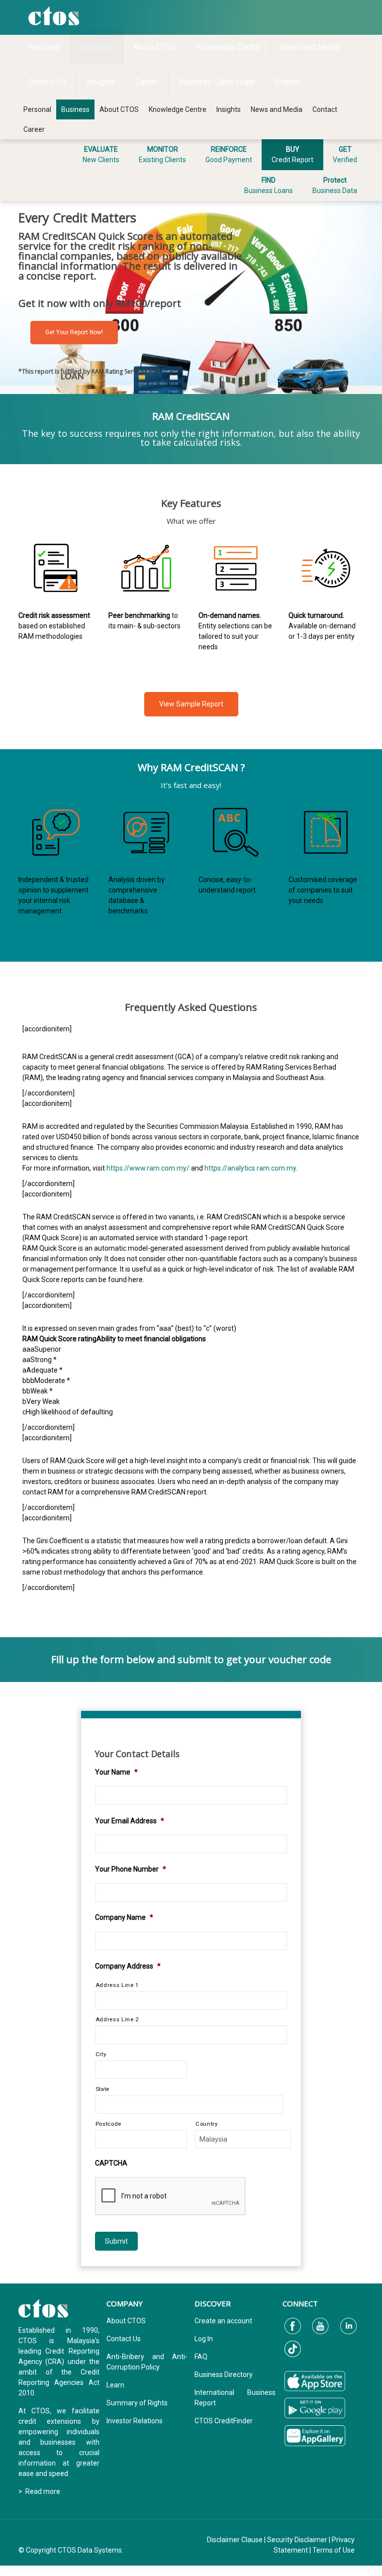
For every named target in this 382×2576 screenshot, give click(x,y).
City (101, 2054)
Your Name (116, 1772)
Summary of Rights (137, 2403)
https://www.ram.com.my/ (148, 1168)
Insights (229, 109)
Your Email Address (130, 1821)
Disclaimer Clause (235, 2540)
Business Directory (224, 2375)
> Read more (39, 2491)
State (102, 2089)
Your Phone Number (131, 1869)
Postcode (108, 2124)
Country (207, 2124)
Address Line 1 (117, 1985)
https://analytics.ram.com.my (250, 1168)
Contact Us (124, 2339)
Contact (325, 109)
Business (75, 109)
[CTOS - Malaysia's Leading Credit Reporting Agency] (54, 15)
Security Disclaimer (297, 2540)
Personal (37, 109)
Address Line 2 (117, 2019)
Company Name (124, 1917)
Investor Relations (135, 2421)
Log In (204, 2339)
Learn (115, 2385)
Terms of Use (334, 2550)
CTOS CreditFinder (224, 2421)
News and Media (277, 109)
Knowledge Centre (178, 109)
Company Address (128, 1966)
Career (34, 129)
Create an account (223, 2321)
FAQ (201, 2357)
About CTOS (119, 109)
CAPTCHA (111, 2163)
